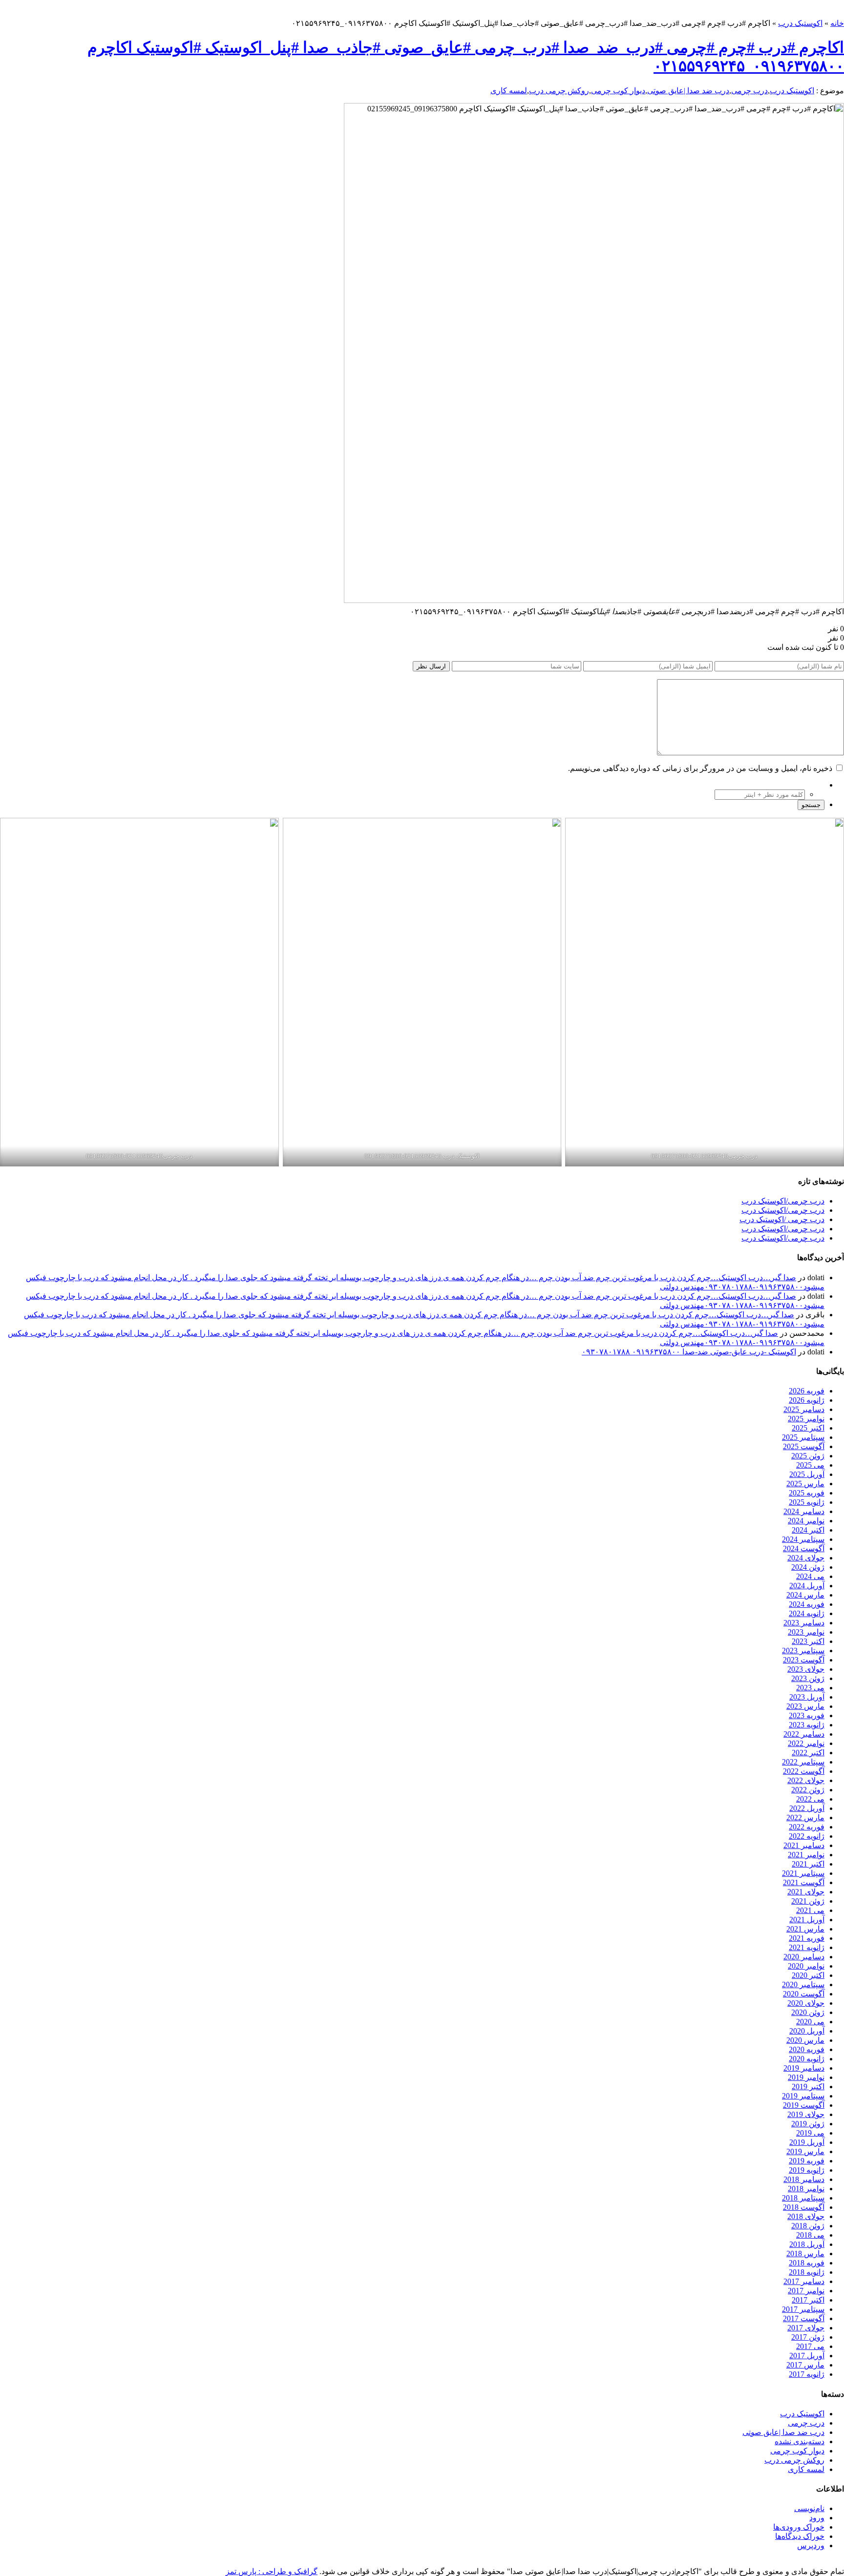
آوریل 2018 (807, 2244)
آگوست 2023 (804, 1660)
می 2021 (810, 1910)
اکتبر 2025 (808, 1428)
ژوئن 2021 (808, 1901)
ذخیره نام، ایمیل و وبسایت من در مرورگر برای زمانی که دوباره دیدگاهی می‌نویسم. (700, 768)
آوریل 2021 (807, 1920)
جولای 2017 (806, 2328)
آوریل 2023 (807, 1697)
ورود (817, 2518)
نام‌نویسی (809, 2508)
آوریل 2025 (807, 1474)
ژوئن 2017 (808, 2337)
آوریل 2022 (807, 1808)
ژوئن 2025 (808, 1456)
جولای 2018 (806, 2216)
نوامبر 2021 (806, 1855)
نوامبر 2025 (806, 1419)
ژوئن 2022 (808, 1790)
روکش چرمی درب (559, 91)
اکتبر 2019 (808, 2087)
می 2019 (810, 2133)
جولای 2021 (806, 1892)
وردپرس (811, 2545)
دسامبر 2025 (804, 1409)
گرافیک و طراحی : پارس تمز (272, 2571)
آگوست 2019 (804, 2105)
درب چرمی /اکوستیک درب (782, 1219)
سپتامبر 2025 (803, 1437)
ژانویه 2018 (807, 2272)
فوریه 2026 (807, 1391)
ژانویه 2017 (807, 2374)
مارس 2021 (805, 1929)
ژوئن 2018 (808, 2226)
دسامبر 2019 (804, 2068)
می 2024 (810, 1576)
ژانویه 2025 (807, 1502)
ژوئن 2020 (808, 2012)
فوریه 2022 (807, 1827)
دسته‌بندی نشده (800, 2441)
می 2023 (810, 1688)
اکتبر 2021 (808, 1864)
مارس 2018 (805, 2254)
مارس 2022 (805, 1818)
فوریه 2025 (807, 1493)
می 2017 (810, 2346)
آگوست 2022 (804, 1771)
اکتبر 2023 (808, 1641)
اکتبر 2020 (808, 1975)
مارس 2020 (805, 2040)
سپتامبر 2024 (803, 1539)
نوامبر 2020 (806, 1966)
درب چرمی (749, 91)
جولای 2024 (806, 1558)
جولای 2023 (806, 1669)
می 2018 (810, 2235)
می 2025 (810, 1465)
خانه (837, 23)
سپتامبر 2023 (803, 1651)
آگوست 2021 (804, 1882)
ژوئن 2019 (808, 2124)
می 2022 (810, 1799)
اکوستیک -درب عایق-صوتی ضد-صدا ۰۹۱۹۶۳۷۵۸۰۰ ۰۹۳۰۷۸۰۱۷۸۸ (689, 1352)
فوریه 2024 (807, 1604)
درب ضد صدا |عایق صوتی (688, 91)
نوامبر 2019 (806, 2077)
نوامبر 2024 (806, 1521)
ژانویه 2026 (807, 1400)
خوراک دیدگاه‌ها (800, 2536)
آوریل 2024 (807, 1586)
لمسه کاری (509, 91)
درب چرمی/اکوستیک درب (783, 1201)
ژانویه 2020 (807, 2059)
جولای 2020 (806, 2003)
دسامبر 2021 (804, 1845)
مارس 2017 (805, 2365)
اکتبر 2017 (808, 2300)
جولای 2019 (806, 2114)
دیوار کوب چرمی (618, 91)
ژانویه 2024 (807, 1613)
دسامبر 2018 (804, 2179)
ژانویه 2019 (807, 2170)
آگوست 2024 (804, 1548)
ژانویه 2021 (807, 1947)
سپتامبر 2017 (803, 2309)
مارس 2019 (805, 2151)
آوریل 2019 (807, 2142)
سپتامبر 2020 (803, 1984)
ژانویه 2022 (807, 1836)
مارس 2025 (805, 1484)
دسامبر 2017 (804, 2281)
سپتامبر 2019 (803, 2096)
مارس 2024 (805, 1595)
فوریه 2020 (807, 2049)
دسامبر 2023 (804, 1623)
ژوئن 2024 (808, 1567)
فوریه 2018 (807, 2263)
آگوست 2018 (804, 2207)
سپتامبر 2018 (803, 2198)
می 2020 (810, 2022)
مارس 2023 (805, 1706)
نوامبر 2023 (806, 1632)
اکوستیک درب (800, 23)
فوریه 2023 (807, 1715)
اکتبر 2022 (808, 1753)
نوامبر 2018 (806, 2189)
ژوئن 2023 (808, 1678)
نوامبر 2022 (806, 1743)
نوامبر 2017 (806, 2291)
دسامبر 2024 (804, 1511)
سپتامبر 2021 (803, 1873)
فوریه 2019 (807, 2161)
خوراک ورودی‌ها (799, 2527)
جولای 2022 (806, 1780)
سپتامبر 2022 (803, 1762)
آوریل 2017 (807, 2356)
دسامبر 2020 (804, 1957)
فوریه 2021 (807, 1938)
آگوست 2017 (804, 2318)
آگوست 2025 (804, 1446)
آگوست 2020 (804, 1994)
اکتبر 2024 (808, 1530)
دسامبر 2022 (804, 1734)
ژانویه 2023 (807, 1725)
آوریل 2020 (807, 2031)
